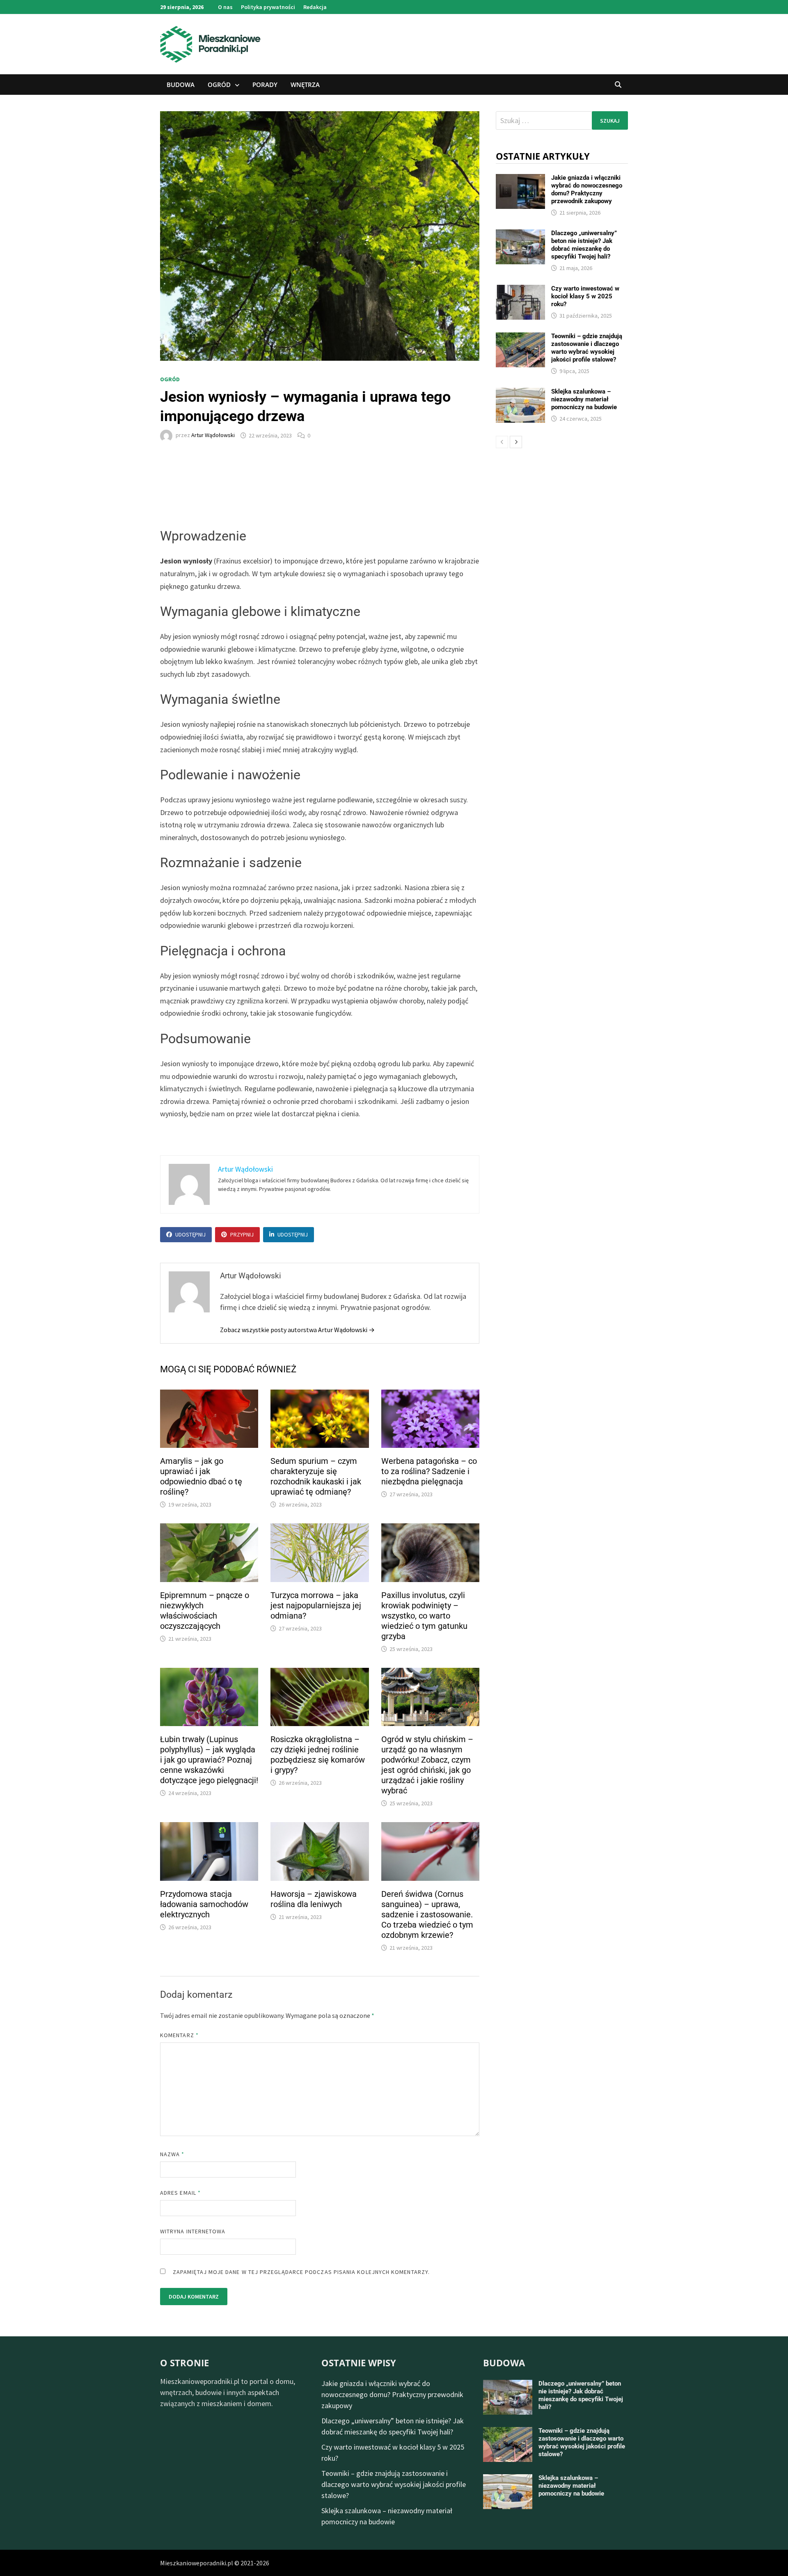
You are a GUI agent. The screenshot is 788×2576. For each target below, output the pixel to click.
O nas (225, 7)
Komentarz (179, 2035)
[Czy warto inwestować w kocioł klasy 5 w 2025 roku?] (520, 290)
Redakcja (315, 7)
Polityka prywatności (268, 7)
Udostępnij (190, 1234)
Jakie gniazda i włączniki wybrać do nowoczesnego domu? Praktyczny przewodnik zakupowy (587, 189)
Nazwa (172, 2154)
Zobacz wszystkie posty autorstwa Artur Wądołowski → (297, 1330)
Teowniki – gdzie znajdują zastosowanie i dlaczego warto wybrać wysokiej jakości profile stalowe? (587, 348)
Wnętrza (305, 85)
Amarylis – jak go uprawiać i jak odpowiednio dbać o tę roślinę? (201, 1476)
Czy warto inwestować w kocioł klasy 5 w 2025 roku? (585, 296)
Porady (265, 85)
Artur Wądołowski (213, 435)
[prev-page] (502, 442)
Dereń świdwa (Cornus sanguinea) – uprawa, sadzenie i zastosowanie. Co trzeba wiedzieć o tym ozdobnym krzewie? (427, 1914)
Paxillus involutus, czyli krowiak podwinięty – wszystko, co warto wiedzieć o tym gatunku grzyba (424, 1616)
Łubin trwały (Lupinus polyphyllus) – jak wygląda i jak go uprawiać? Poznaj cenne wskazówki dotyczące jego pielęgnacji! (209, 1760)
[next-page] (516, 442)
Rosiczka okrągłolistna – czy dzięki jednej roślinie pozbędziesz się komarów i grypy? (318, 1755)
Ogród (219, 85)
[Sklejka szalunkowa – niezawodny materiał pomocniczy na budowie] (520, 393)
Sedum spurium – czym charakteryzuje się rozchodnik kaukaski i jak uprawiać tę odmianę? (316, 1476)
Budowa (181, 85)
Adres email (180, 2193)
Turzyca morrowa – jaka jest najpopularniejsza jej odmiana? (316, 1605)
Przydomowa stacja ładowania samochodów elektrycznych (204, 1904)
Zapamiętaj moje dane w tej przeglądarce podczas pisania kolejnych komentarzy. (301, 2272)
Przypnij (242, 1234)
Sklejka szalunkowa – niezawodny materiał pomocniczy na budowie (584, 399)
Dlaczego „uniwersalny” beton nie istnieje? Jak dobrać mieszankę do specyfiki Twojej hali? (584, 245)
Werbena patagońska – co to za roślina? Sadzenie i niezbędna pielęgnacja (429, 1471)
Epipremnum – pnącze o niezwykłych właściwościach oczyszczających (205, 1611)
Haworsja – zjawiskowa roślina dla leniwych (314, 1899)
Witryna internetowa (193, 2231)
